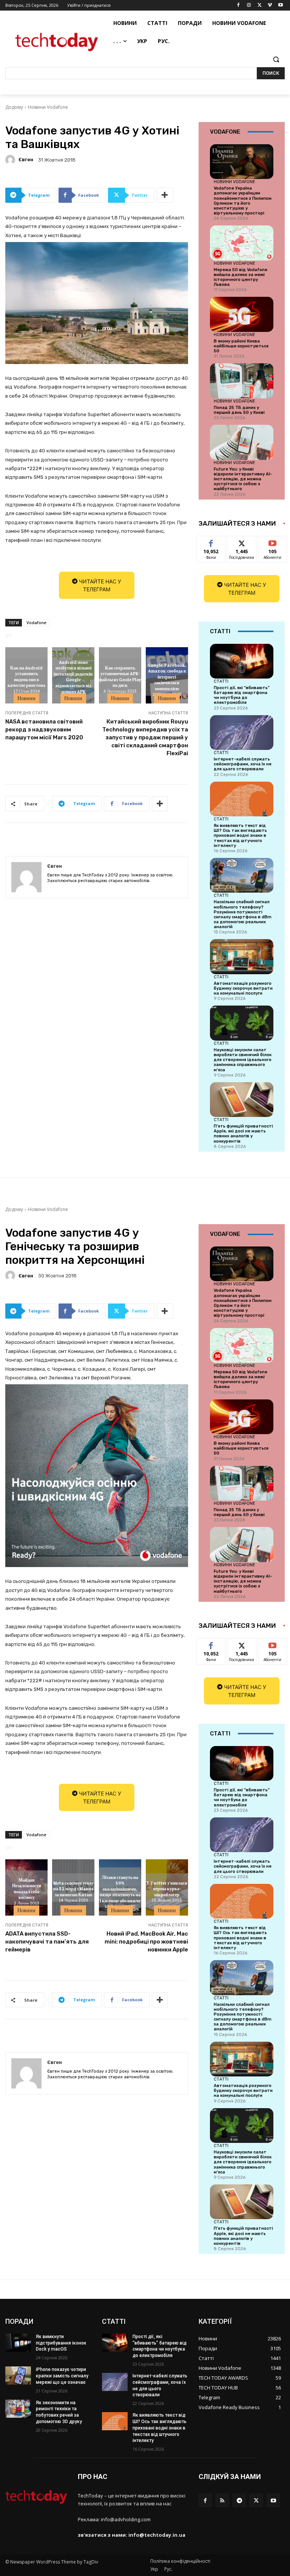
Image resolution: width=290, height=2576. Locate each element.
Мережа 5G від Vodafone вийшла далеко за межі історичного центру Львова (241, 277)
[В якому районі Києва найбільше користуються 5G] (242, 314)
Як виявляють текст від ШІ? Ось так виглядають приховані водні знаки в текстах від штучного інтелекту (240, 836)
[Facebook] (238, 5)
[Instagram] (249, 5)
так (211, 542)
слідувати (242, 542)
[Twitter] (260, 5)
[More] (165, 195)
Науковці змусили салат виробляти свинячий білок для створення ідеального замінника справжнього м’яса (243, 1060)
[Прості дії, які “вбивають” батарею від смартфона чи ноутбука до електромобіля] (242, 661)
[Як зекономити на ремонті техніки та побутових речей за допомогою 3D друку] (18, 2409)
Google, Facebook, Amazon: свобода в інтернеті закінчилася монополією (167, 676)
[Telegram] (239, 2500)
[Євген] (11, 160)
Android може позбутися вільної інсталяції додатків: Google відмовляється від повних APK (73, 676)
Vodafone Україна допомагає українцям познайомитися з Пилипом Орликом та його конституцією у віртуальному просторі (243, 201)
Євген (26, 160)
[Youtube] (280, 5)
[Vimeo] (270, 5)
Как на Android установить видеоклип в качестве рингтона (26, 676)
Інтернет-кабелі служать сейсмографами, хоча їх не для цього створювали (243, 764)
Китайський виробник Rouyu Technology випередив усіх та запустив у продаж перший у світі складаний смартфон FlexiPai (145, 737)
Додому (14, 107)
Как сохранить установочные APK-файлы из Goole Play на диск (120, 676)
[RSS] (222, 2500)
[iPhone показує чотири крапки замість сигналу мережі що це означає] (18, 2375)
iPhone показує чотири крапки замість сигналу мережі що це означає (62, 2376)
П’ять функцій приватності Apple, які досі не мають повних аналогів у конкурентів (243, 1134)
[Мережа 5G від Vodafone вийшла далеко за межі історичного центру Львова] (242, 243)
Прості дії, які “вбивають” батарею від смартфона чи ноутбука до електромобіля (242, 695)
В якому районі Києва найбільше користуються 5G (241, 346)
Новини (26, 698)
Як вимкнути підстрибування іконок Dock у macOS (61, 2343)
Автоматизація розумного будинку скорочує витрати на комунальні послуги (243, 988)
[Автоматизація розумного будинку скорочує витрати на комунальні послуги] (242, 956)
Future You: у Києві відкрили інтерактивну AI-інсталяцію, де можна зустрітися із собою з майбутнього (243, 479)
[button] (276, 59)
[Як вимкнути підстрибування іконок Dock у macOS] (18, 2343)
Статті (221, 681)
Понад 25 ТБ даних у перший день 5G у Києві (239, 410)
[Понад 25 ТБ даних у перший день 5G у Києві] (242, 381)
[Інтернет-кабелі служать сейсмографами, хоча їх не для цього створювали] (242, 733)
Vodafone (36, 622)
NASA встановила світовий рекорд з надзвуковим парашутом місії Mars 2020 (44, 730)
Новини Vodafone (48, 107)
